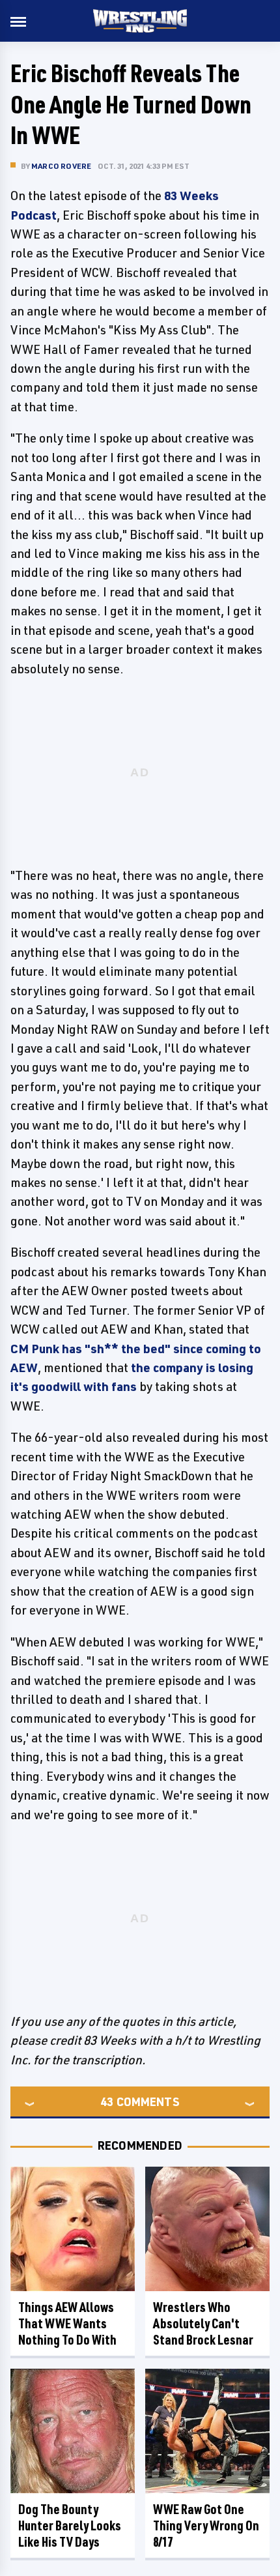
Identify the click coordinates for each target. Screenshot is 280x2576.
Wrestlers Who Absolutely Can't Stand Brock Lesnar (203, 2323)
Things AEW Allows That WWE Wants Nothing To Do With (67, 2323)
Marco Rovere (61, 166)
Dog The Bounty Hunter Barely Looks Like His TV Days (70, 2525)
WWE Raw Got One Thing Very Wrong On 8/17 (206, 2525)
